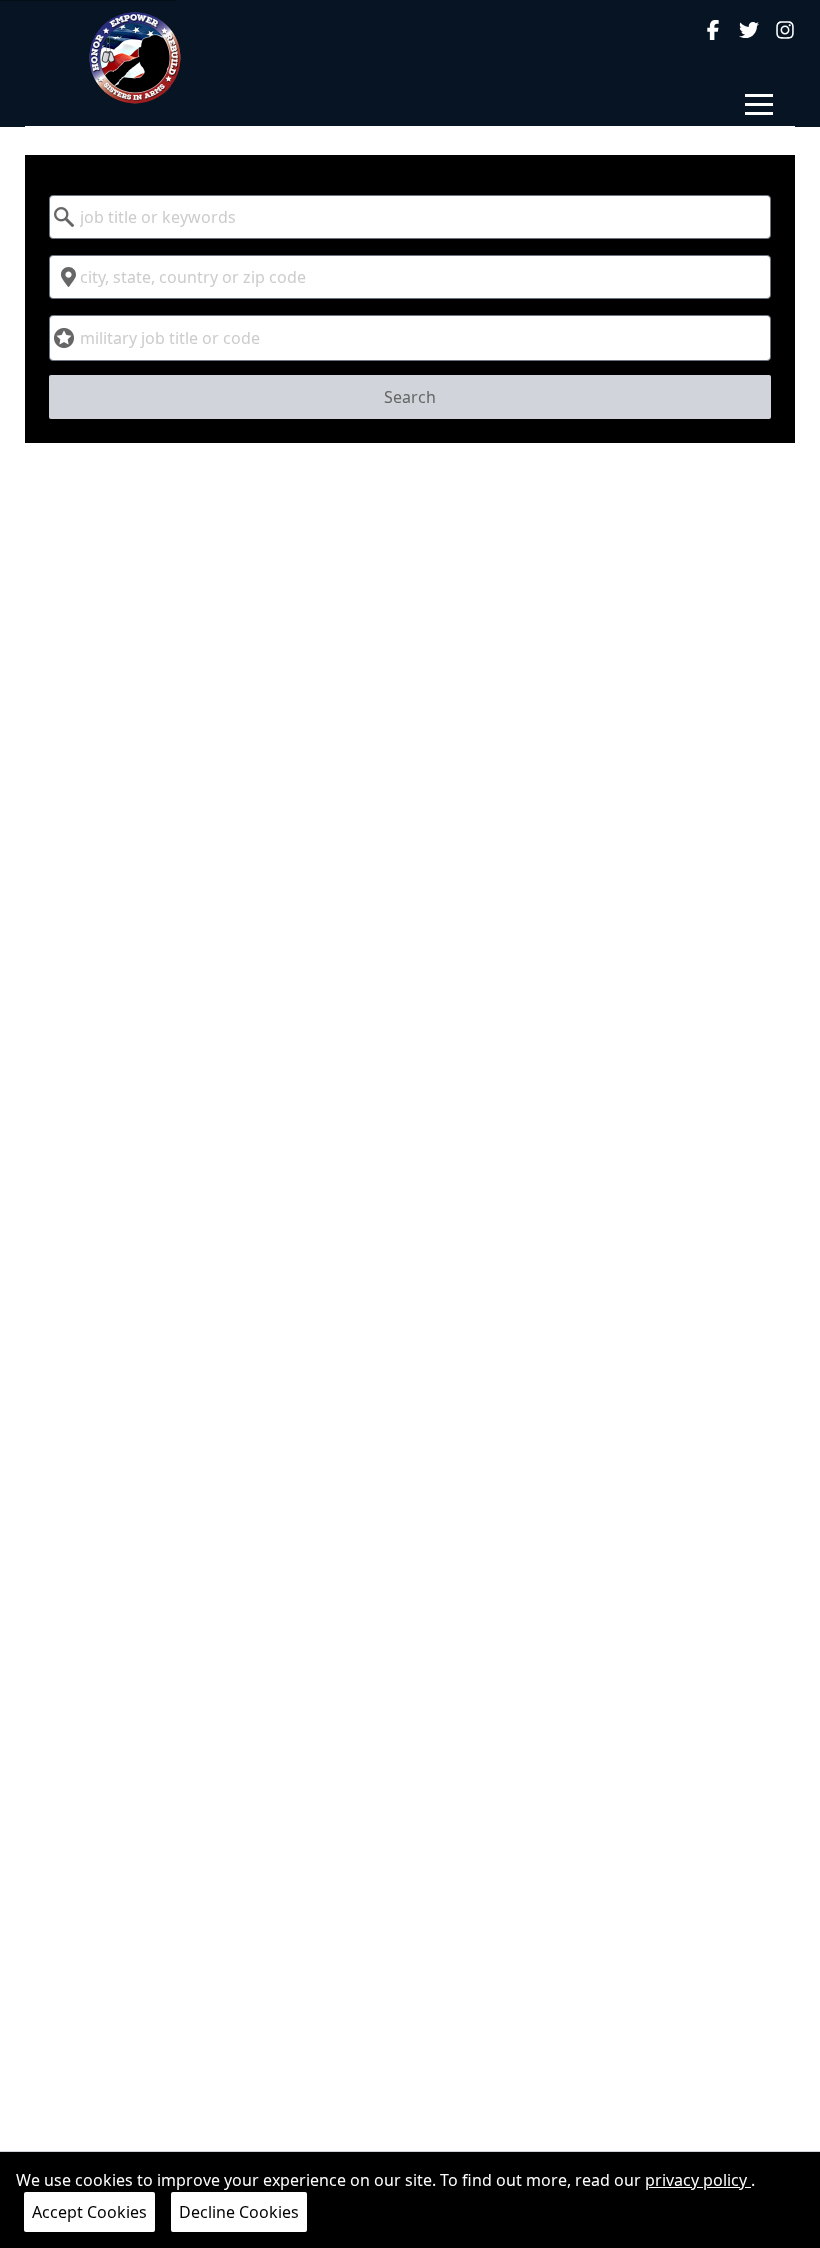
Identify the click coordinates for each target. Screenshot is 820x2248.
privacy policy (698, 2180)
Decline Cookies (239, 2212)
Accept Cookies (89, 2212)
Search (410, 397)
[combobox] (410, 217)
